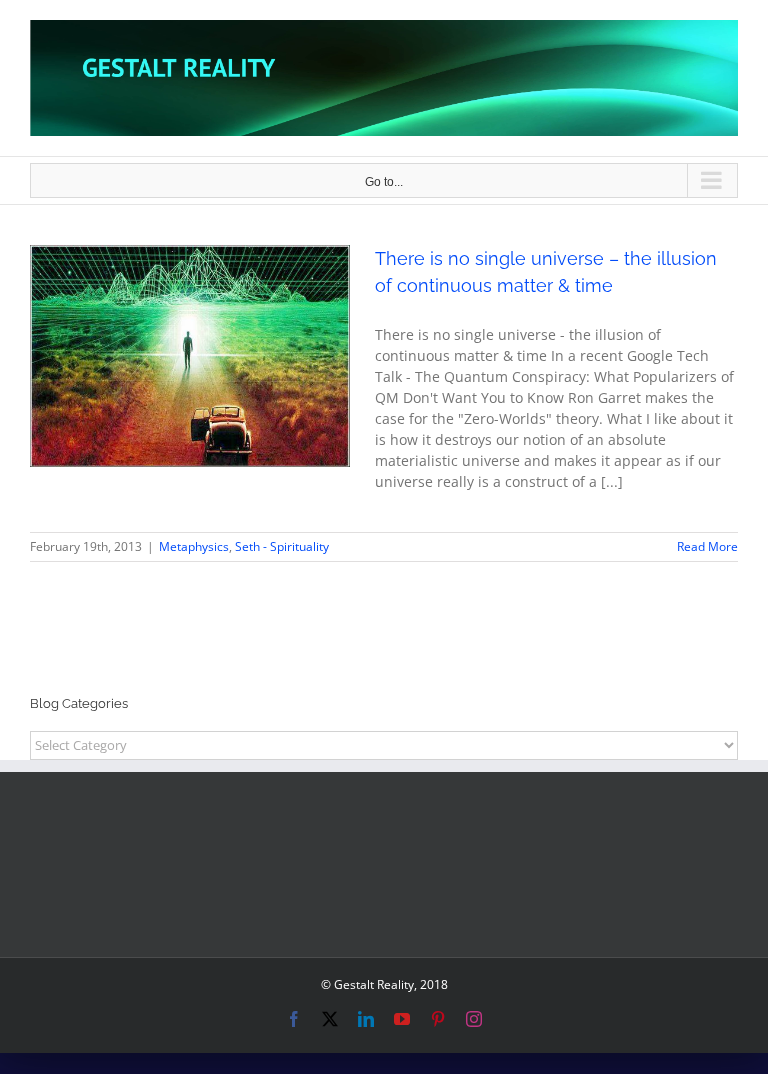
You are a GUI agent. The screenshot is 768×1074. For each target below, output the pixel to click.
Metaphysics (140, 381)
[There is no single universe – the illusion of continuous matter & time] (190, 356)
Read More (707, 546)
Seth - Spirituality (228, 381)
